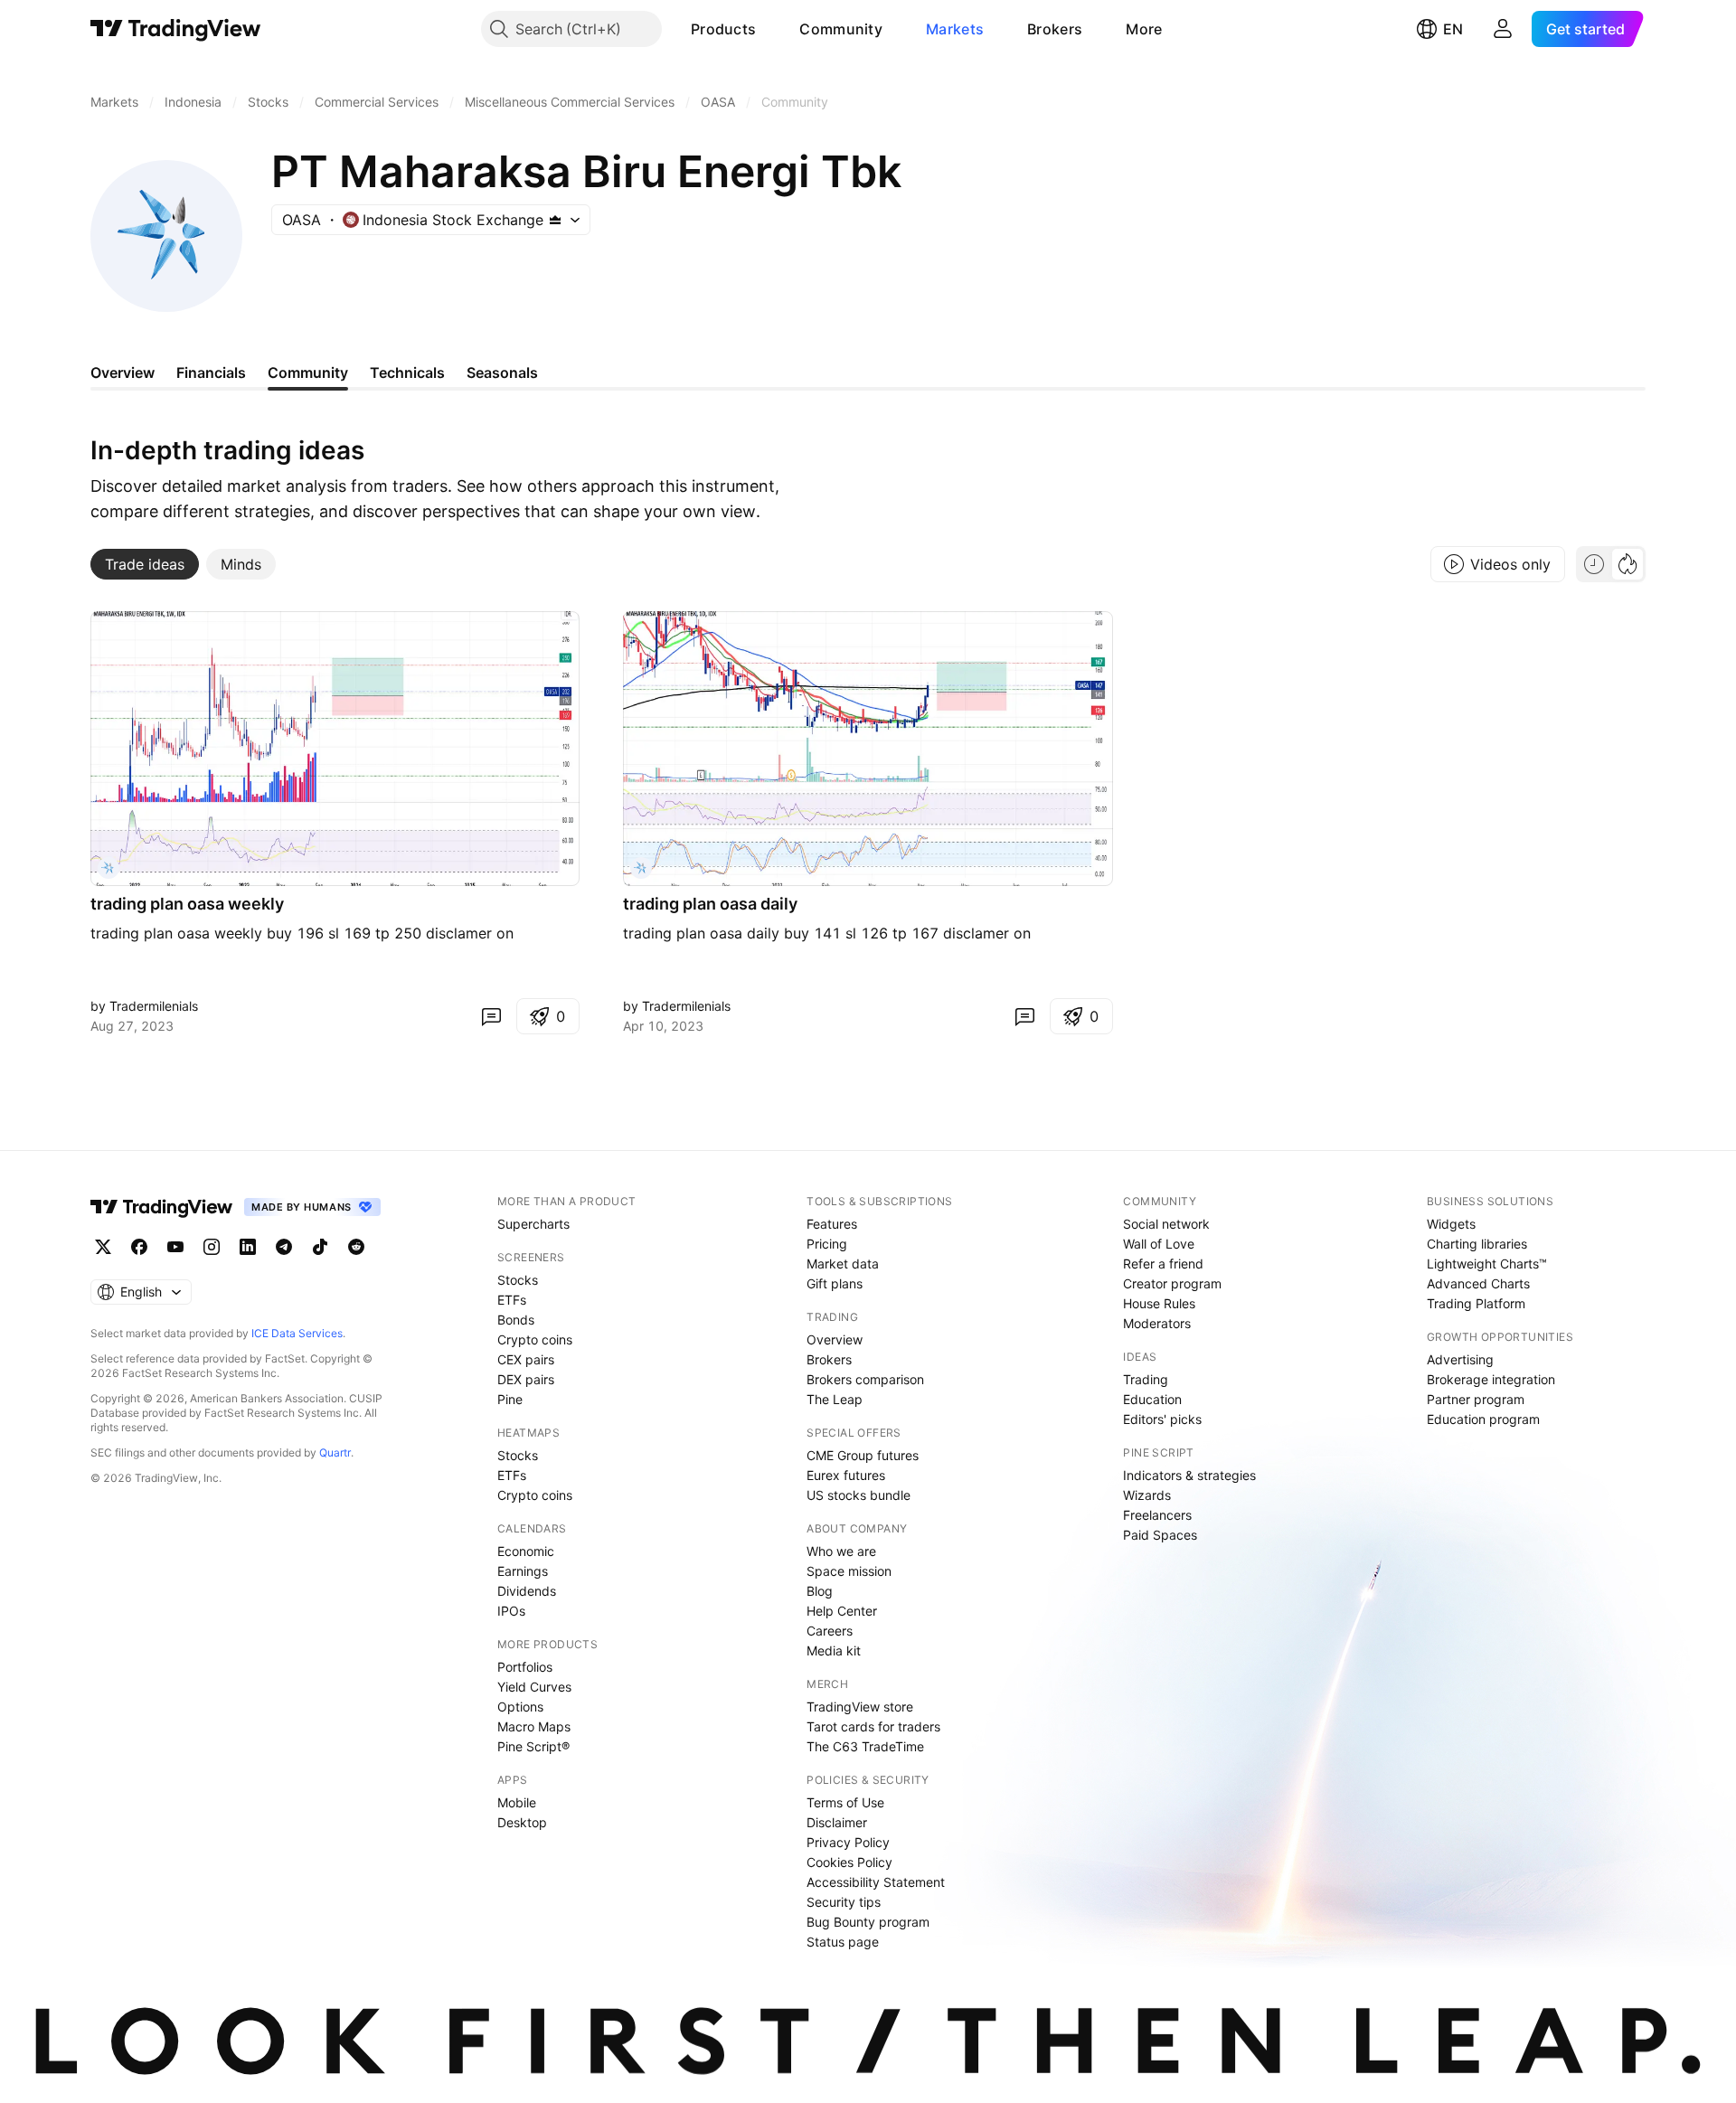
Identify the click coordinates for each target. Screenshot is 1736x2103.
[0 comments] (491, 1016)
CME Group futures (863, 1455)
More (1144, 29)
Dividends (527, 1591)
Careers (830, 1631)
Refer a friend (1163, 1264)
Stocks (518, 1280)
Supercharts (533, 1224)
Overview (835, 1339)
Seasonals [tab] (502, 373)
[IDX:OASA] (108, 868)
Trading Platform (1476, 1303)
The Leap (835, 1399)
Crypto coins (535, 1339)
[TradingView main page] (176, 29)
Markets (955, 29)
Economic (526, 1551)
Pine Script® (533, 1746)
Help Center (842, 1611)
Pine (510, 1399)
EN (1453, 29)
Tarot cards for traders (873, 1726)
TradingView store (860, 1707)
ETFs (512, 1300)
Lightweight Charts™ (1487, 1264)
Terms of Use (845, 1802)
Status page (843, 1942)
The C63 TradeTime (865, 1746)
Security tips (844, 1902)
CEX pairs (526, 1359)
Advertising (1460, 1359)
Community (841, 29)
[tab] (145, 564)
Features (832, 1224)
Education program (1483, 1419)
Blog (820, 1591)
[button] (769, 29)
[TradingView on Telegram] (284, 1247)
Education (1152, 1399)
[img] (555, 220)
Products (723, 29)
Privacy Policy (848, 1842)
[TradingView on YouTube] (175, 1247)
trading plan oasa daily (710, 904)
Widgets (1451, 1224)
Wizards (1147, 1495)
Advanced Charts (1478, 1283)
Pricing (827, 1244)
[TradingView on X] (103, 1247)
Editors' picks (1162, 1419)
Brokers (1055, 29)
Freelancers (1157, 1515)
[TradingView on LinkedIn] (248, 1247)
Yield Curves (534, 1687)
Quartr (335, 1452)
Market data (843, 1264)
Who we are (841, 1551)
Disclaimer (837, 1822)
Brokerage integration (1491, 1379)
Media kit (834, 1650)
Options (520, 1707)
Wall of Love (1159, 1244)
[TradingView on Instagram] (212, 1247)
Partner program (1476, 1399)
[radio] (1594, 564)
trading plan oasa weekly (187, 904)
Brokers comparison (865, 1379)
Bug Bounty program (868, 1922)
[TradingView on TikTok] (320, 1247)
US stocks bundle (859, 1495)
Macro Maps (534, 1726)
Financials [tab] (211, 373)
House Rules (1159, 1303)
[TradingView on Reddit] (356, 1247)
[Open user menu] (1503, 29)
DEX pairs (526, 1379)
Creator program (1172, 1283)
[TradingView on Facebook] (139, 1247)
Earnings (523, 1571)
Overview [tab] (123, 373)
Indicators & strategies (1189, 1475)
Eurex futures (846, 1475)
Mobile (517, 1802)
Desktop (522, 1822)
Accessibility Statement (876, 1882)
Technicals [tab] (407, 373)
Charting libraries (1477, 1244)
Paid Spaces (1160, 1535)
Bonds (516, 1320)
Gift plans (835, 1283)
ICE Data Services (297, 1333)
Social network (1166, 1224)
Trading (1146, 1379)
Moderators (1157, 1323)
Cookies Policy (849, 1862)
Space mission (849, 1571)
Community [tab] (308, 373)
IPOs (511, 1611)
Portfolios (525, 1667)
